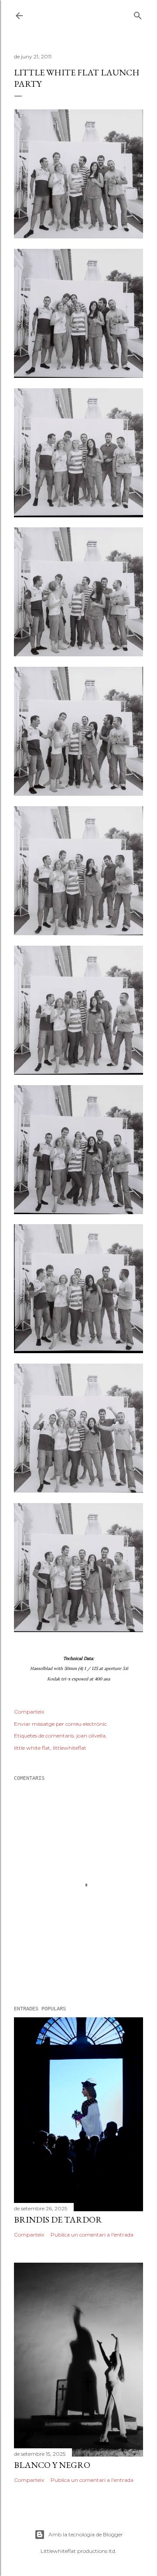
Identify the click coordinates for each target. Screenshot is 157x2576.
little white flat (32, 1748)
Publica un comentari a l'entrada (92, 2235)
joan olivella (91, 1736)
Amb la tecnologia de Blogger (86, 2534)
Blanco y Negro (52, 2465)
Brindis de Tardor (58, 2220)
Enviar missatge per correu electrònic (60, 1724)
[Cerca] (138, 14)
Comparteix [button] (29, 1712)
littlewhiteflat (70, 1748)
